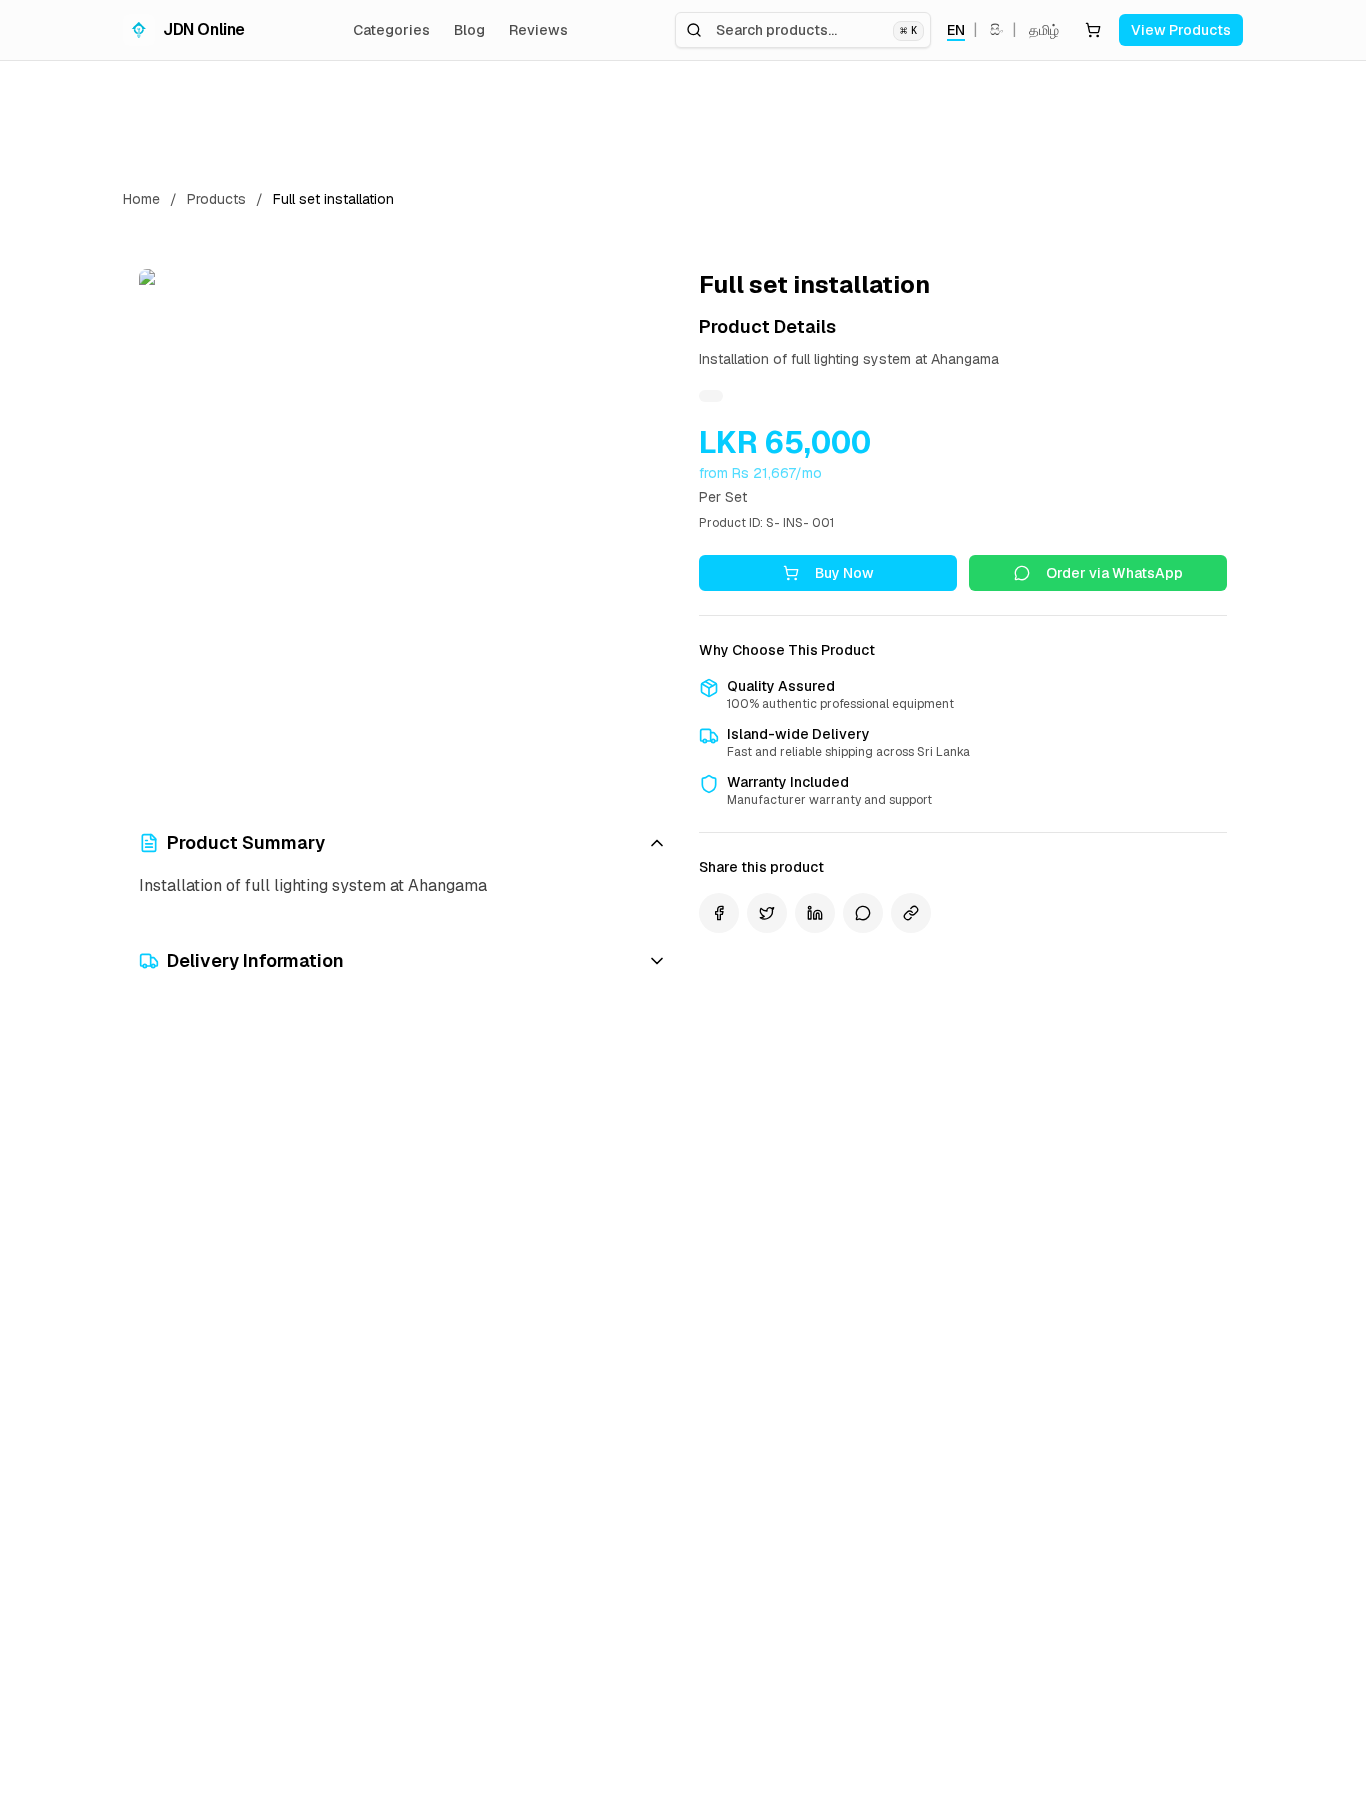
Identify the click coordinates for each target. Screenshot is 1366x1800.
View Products (1181, 30)
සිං (997, 30)
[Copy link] (911, 913)
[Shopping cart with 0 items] (1093, 30)
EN (956, 30)
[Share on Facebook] (719, 913)
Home (141, 199)
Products (216, 199)
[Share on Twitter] (767, 913)
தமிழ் (1044, 30)
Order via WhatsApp (1114, 573)
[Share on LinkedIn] (815, 913)
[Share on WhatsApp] (863, 913)
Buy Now (844, 573)
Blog (469, 30)
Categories (391, 30)
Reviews (538, 30)
